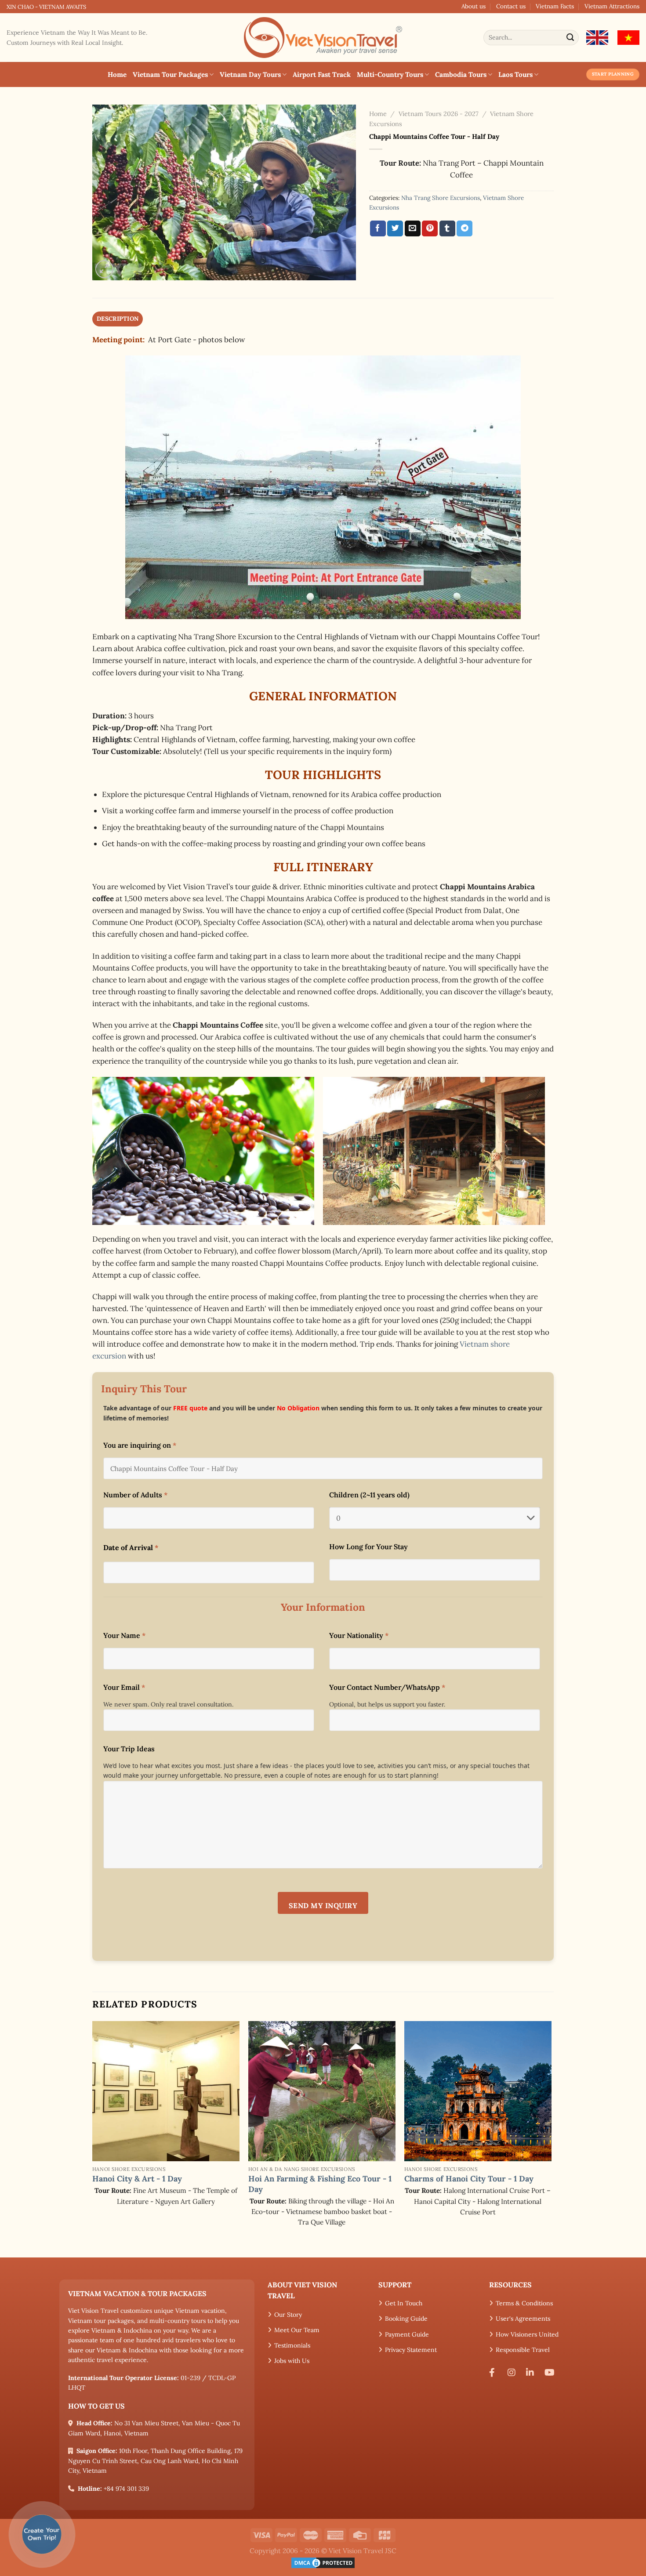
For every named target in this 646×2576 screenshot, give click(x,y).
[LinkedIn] (532, 2373)
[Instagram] (514, 2373)
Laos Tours (515, 74)
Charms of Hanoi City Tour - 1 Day (469, 2179)
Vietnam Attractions (612, 6)
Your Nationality (359, 1635)
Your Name (124, 1635)
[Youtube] (551, 2373)
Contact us (511, 6)
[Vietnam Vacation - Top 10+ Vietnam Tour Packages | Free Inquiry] (323, 38)
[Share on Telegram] (465, 228)
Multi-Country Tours (390, 74)
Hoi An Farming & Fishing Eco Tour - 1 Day (320, 2184)
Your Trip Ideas (129, 1749)
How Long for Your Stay (368, 1547)
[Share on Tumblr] (447, 228)
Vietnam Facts (555, 6)
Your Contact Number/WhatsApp (387, 1687)
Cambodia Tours (461, 74)
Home (117, 74)
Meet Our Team (297, 2330)
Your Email (124, 1687)
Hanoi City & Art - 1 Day (137, 2179)
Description (118, 319)
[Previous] (93, 2138)
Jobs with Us (292, 2361)
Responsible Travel (523, 2350)
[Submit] (570, 38)
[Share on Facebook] (378, 228)
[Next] (551, 2138)
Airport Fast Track (322, 74)
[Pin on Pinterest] (430, 228)
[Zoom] (104, 269)
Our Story (288, 2315)
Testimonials (292, 2345)
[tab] (118, 319)
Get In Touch (404, 2303)
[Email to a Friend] (413, 228)
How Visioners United (527, 2334)
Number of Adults (135, 1495)
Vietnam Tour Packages (170, 74)
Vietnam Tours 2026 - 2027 (439, 114)
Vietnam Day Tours (250, 74)
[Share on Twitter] (395, 228)
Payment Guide (407, 2334)
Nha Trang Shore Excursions (441, 198)
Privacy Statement (411, 2350)
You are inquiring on (140, 1445)
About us (474, 6)
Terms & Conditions (524, 2303)
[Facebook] (495, 2373)
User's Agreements (523, 2319)
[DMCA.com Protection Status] (323, 2562)
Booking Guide (406, 2319)
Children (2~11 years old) (369, 1495)
